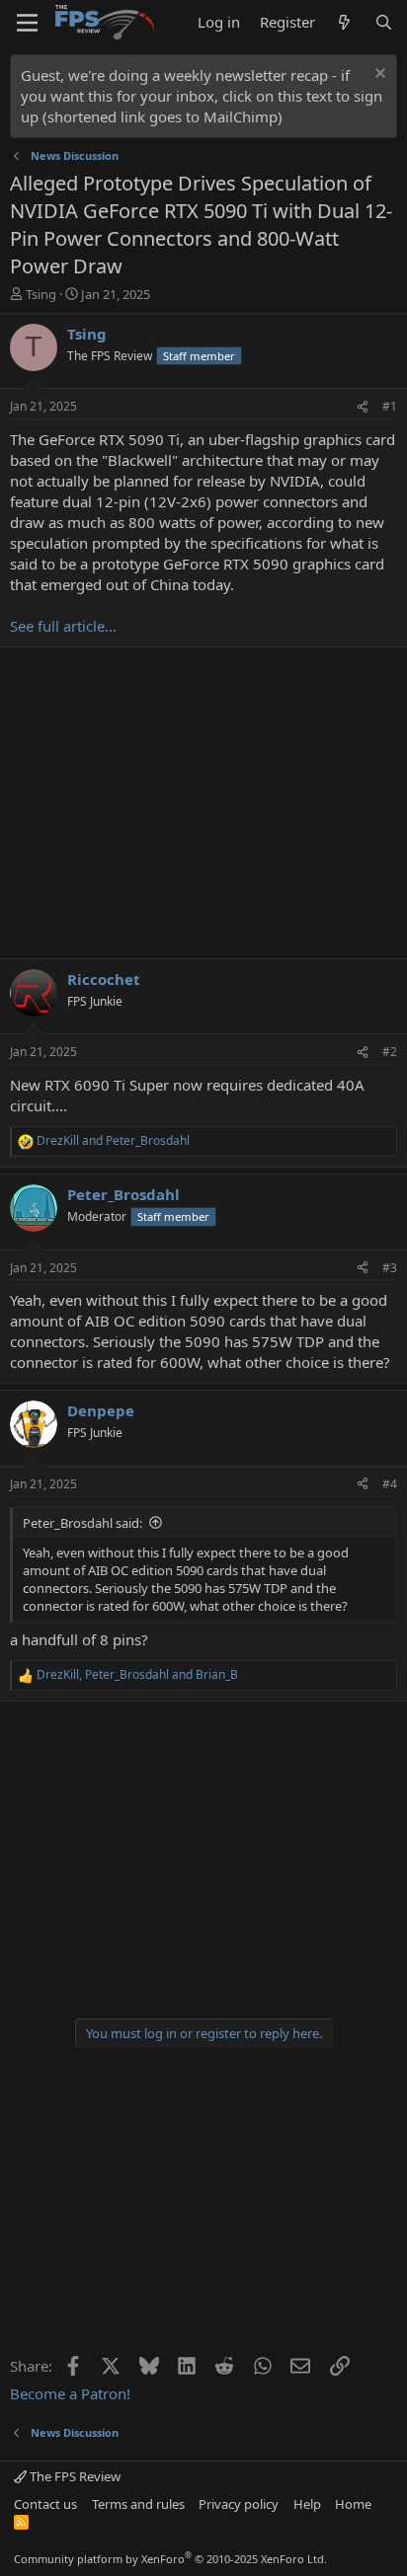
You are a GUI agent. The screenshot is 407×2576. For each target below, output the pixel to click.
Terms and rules (138, 2504)
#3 (390, 1268)
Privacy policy (239, 2504)
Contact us (45, 2504)
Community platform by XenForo (170, 2559)
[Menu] (27, 23)
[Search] (384, 22)
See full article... (63, 626)
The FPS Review (74, 2476)
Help (307, 2504)
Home (353, 2504)
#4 (390, 1484)
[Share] (363, 407)
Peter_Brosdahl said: (82, 1523)
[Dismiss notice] (378, 76)
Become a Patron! (70, 2393)
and (113, 1141)
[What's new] (344, 22)
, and (137, 1675)
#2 (390, 1052)
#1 (390, 406)
